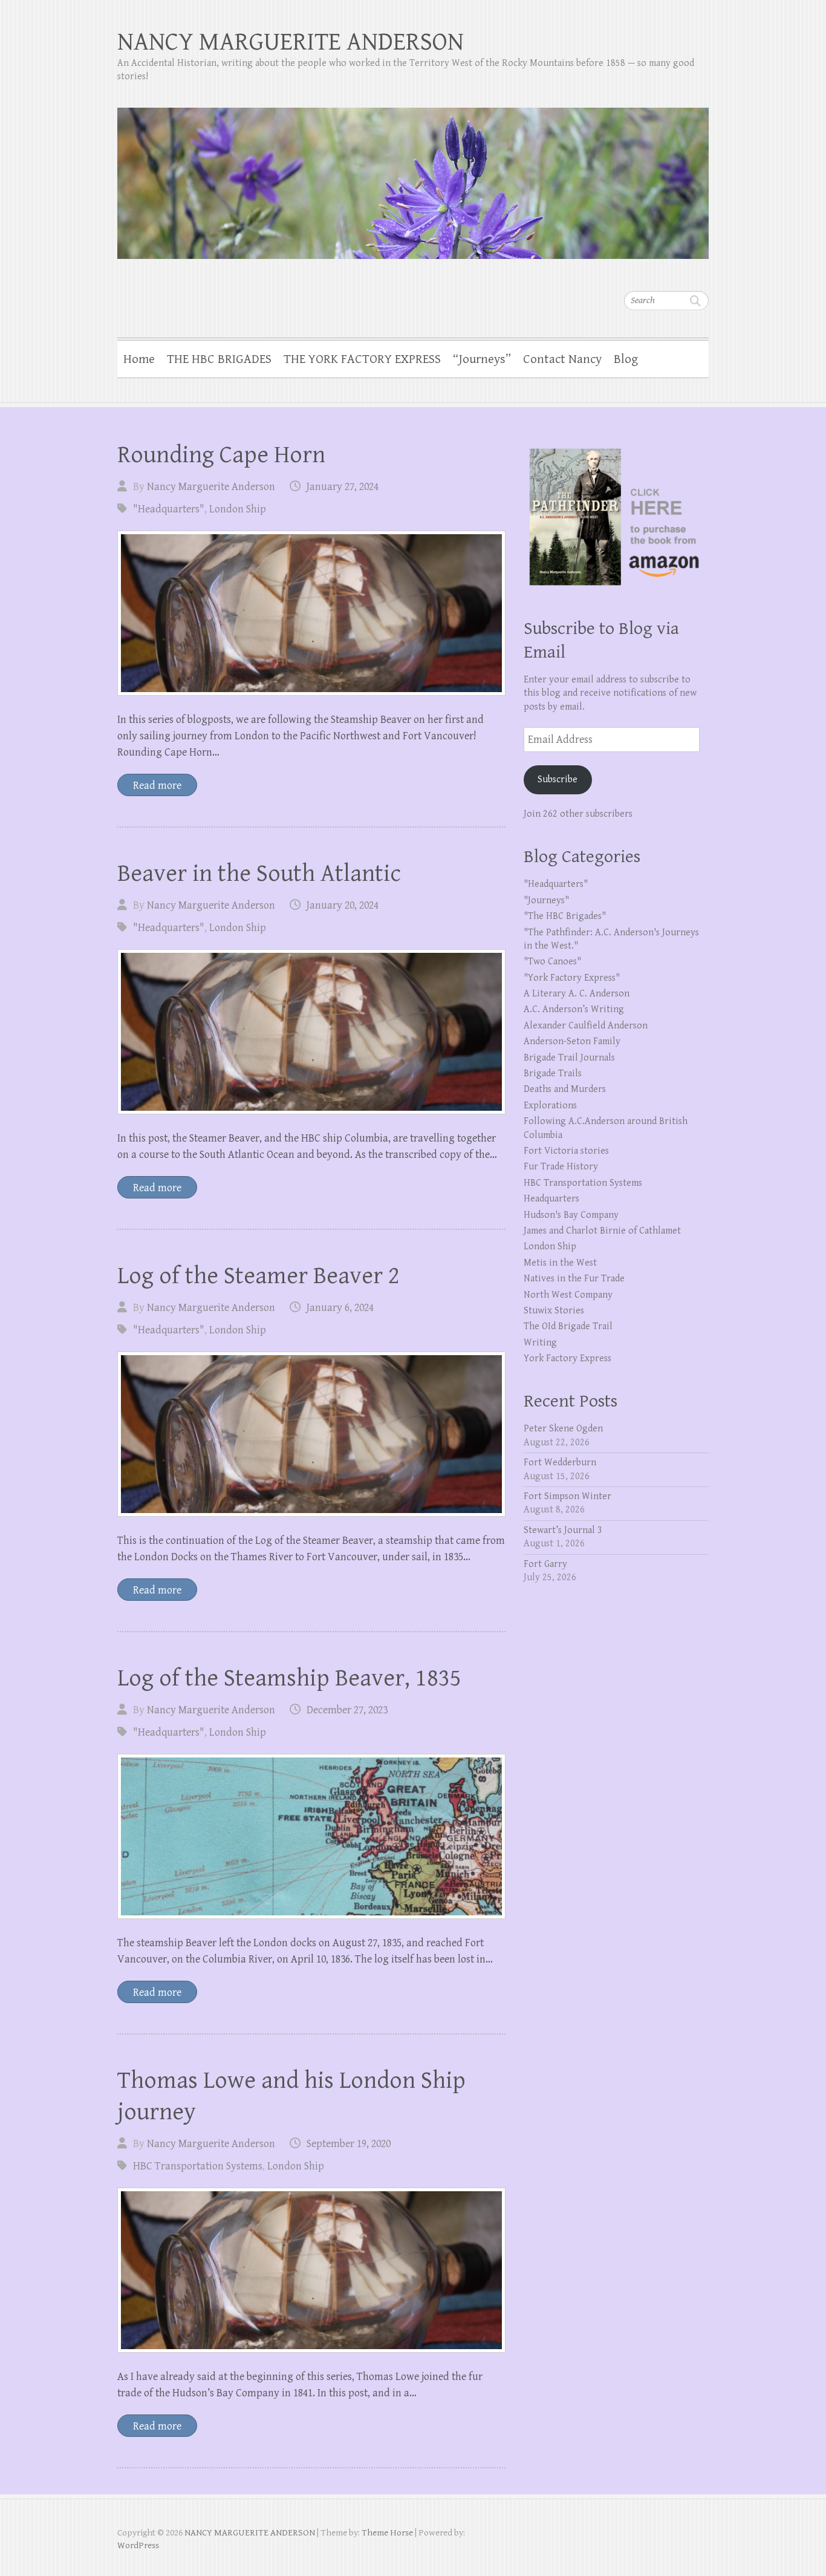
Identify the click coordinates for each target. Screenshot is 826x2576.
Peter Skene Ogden (563, 1429)
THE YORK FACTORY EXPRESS (362, 359)
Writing (540, 1343)
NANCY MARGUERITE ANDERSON (291, 42)
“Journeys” (482, 359)
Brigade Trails (553, 1074)
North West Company (568, 1295)
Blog (626, 359)
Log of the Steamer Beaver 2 (259, 1276)
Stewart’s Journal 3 (563, 1530)
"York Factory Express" (572, 978)
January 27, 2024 (343, 487)
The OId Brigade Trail (568, 1326)
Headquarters (551, 1199)
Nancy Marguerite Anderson (211, 487)
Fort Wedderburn (560, 1463)
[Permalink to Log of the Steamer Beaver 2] (311, 1434)
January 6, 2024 (340, 1308)
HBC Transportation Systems (198, 2166)
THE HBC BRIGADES (219, 359)
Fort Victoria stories (566, 1151)
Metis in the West (560, 1263)
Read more (157, 786)
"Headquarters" (169, 509)
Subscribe (558, 780)
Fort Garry (545, 1564)
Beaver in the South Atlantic (259, 874)
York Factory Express (567, 1358)
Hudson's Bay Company (571, 1215)
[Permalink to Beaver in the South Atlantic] (311, 1032)
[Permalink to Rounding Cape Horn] (311, 613)
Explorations (550, 1106)
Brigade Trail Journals (569, 1058)
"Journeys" (546, 901)
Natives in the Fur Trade (574, 1279)
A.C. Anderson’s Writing (574, 1009)
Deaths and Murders (565, 1089)
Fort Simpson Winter (567, 1496)
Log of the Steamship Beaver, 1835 (289, 1678)
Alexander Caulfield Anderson (586, 1026)
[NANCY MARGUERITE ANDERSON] (413, 175)
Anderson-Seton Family (572, 1041)
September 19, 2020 (349, 2144)
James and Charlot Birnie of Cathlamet (602, 1231)
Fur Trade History (561, 1167)
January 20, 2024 (343, 905)
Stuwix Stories (554, 1311)
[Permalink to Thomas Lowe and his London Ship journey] (311, 2270)
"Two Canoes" (552, 962)
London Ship (238, 509)
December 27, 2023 (347, 1710)
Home (139, 359)
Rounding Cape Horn (221, 455)
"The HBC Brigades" (565, 916)
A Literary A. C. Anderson (577, 994)
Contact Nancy (562, 359)
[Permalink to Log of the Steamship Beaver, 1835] (311, 1836)
